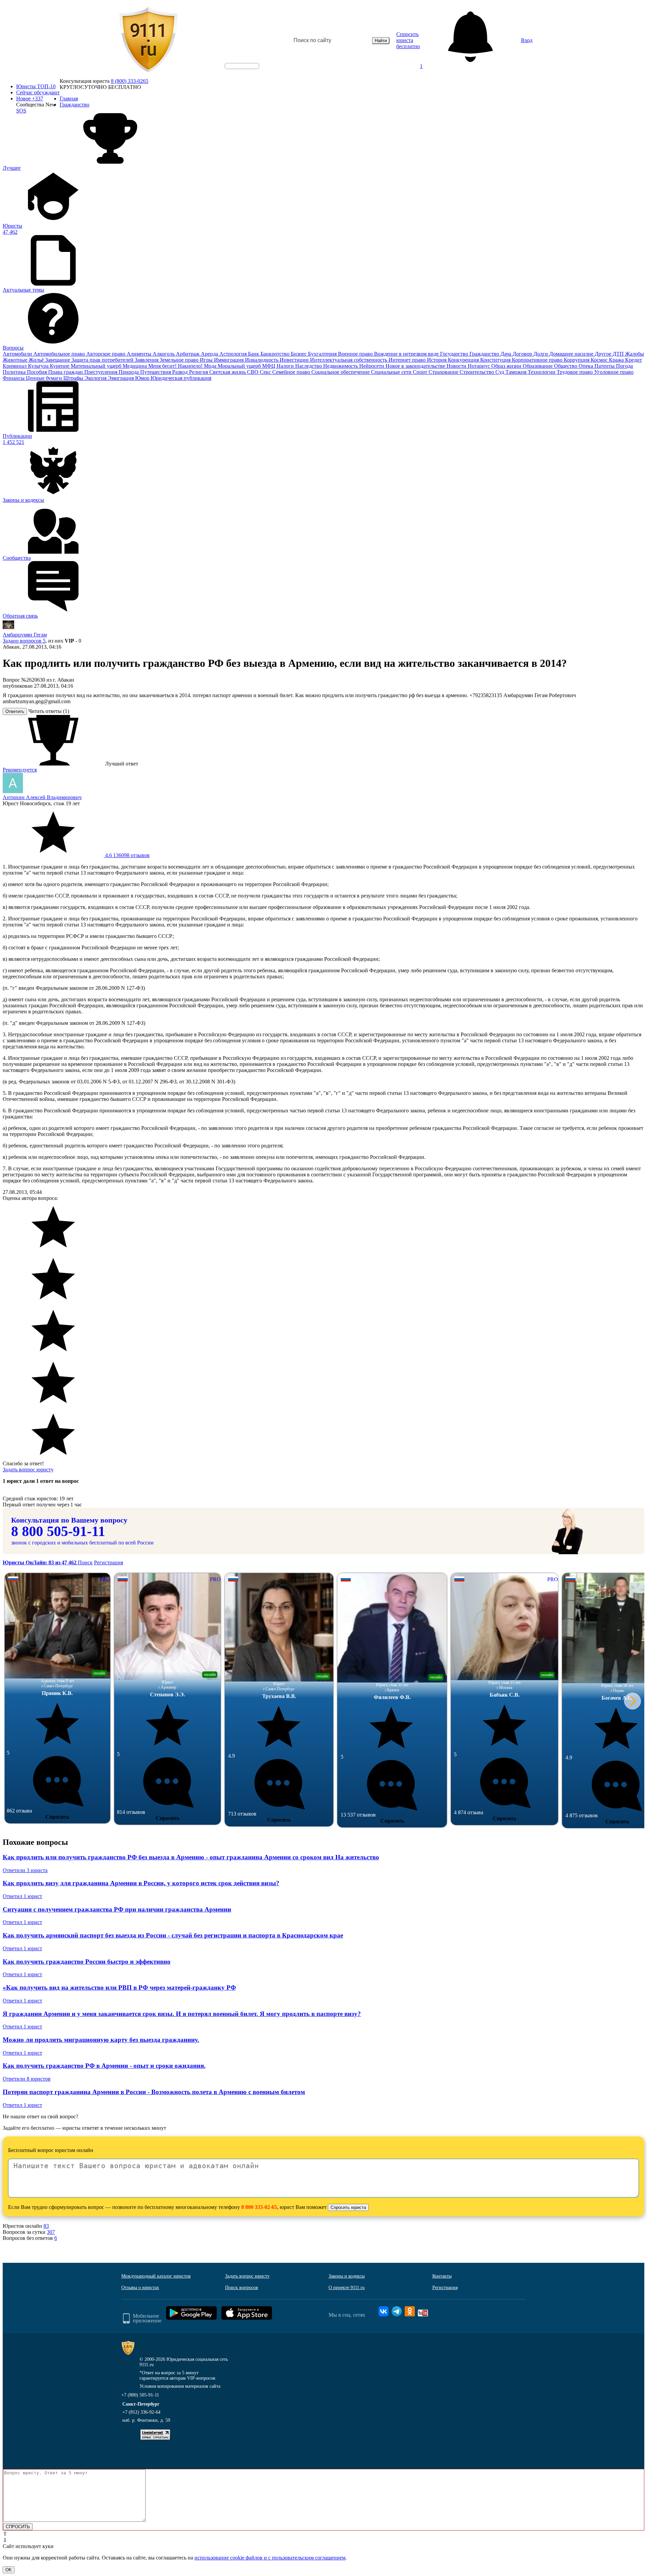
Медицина (135, 366)
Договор (523, 354)
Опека (587, 366)
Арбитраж (188, 354)
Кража (617, 360)
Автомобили (18, 354)
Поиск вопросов (242, 2288)
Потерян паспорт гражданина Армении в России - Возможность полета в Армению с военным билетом (154, 2092)
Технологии (542, 372)
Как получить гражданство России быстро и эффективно (87, 1962)
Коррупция (577, 360)
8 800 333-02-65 (259, 2207)
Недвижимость (341, 366)
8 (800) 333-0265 (130, 81)
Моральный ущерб (240, 366)
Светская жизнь (228, 372)
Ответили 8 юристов (27, 2079)
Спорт (421, 372)
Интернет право (408, 360)
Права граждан (66, 372)
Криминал (15, 366)
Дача (506, 354)
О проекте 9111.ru (347, 2288)
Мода (211, 366)
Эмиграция (121, 378)
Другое (604, 354)
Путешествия (156, 372)
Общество (566, 366)
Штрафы (74, 378)
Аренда (210, 354)
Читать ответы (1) (49, 711)
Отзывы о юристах (140, 2288)
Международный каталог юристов (156, 2276)
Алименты (140, 354)
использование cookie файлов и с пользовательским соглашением (270, 2558)
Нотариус (480, 366)
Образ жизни (507, 366)
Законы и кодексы (347, 2276)
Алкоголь (164, 354)
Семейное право (292, 372)
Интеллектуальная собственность (349, 360)
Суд (500, 372)
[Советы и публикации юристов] (148, 40)
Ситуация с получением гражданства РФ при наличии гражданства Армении (117, 1909)
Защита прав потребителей (103, 360)
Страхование (444, 372)
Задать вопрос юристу (28, 1470)
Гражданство (485, 354)
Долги (541, 354)
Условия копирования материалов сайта (180, 2386)
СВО (253, 372)
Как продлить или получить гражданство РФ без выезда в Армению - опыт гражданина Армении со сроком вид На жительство (191, 1857)
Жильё (37, 360)
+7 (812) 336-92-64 (141, 2412)
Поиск (85, 1562)
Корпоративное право (538, 360)
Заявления (147, 360)
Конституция (496, 360)
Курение (60, 366)
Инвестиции (295, 360)
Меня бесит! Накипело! (176, 366)
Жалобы (635, 354)
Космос (600, 360)
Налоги (286, 366)
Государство (455, 354)
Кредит (634, 360)
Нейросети (372, 366)
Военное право (356, 354)
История (437, 360)
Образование (538, 366)
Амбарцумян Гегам (25, 635)
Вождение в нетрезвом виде (407, 354)
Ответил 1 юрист (22, 1896)
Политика (15, 372)
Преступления (101, 372)
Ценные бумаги (45, 378)
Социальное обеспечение (341, 372)
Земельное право (180, 360)
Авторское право (106, 354)
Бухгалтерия (323, 354)
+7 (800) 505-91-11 (140, 2395)
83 (46, 2226)
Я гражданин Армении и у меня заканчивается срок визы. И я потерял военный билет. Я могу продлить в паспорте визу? (182, 2014)
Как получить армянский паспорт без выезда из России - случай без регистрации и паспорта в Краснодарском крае (173, 1935)
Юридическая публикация (181, 378)
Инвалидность (262, 360)
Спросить (57, 1817)
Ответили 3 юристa (25, 1870)
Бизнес (299, 354)
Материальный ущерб (97, 366)
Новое (30, 99)
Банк (254, 354)
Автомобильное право (60, 354)
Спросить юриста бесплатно (408, 40)
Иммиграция (229, 360)
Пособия (38, 372)
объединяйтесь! (242, 66)
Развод (181, 372)
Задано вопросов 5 (24, 641)
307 (51, 2232)
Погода (624, 366)
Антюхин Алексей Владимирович (42, 797)
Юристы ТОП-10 (36, 86)
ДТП (619, 354)
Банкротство (276, 354)
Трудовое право (575, 372)
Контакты (442, 2276)
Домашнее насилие (572, 354)
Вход (527, 40)
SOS (21, 111)
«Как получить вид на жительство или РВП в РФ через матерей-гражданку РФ (119, 1987)
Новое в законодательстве (416, 366)
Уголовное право (614, 372)
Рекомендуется (20, 770)
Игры (207, 360)
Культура (39, 366)
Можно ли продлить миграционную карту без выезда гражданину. (101, 2040)
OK (9, 2570)
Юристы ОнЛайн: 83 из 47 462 (40, 1562)
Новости (457, 366)
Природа (129, 372)
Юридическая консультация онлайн (236, 72)
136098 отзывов (127, 855)
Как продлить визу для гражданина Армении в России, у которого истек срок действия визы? (141, 1883)
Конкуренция (464, 360)
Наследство (309, 366)
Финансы (14, 378)
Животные (16, 360)
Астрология (234, 354)
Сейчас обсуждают (38, 92)
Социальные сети (392, 372)
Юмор (143, 378)
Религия (199, 372)
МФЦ (269, 366)
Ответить (15, 711)
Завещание (58, 360)
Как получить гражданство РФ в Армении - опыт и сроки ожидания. (104, 2066)
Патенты (605, 366)
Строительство (477, 372)
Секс (266, 372)
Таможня (517, 372)
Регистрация (109, 1562)
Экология (96, 378)
